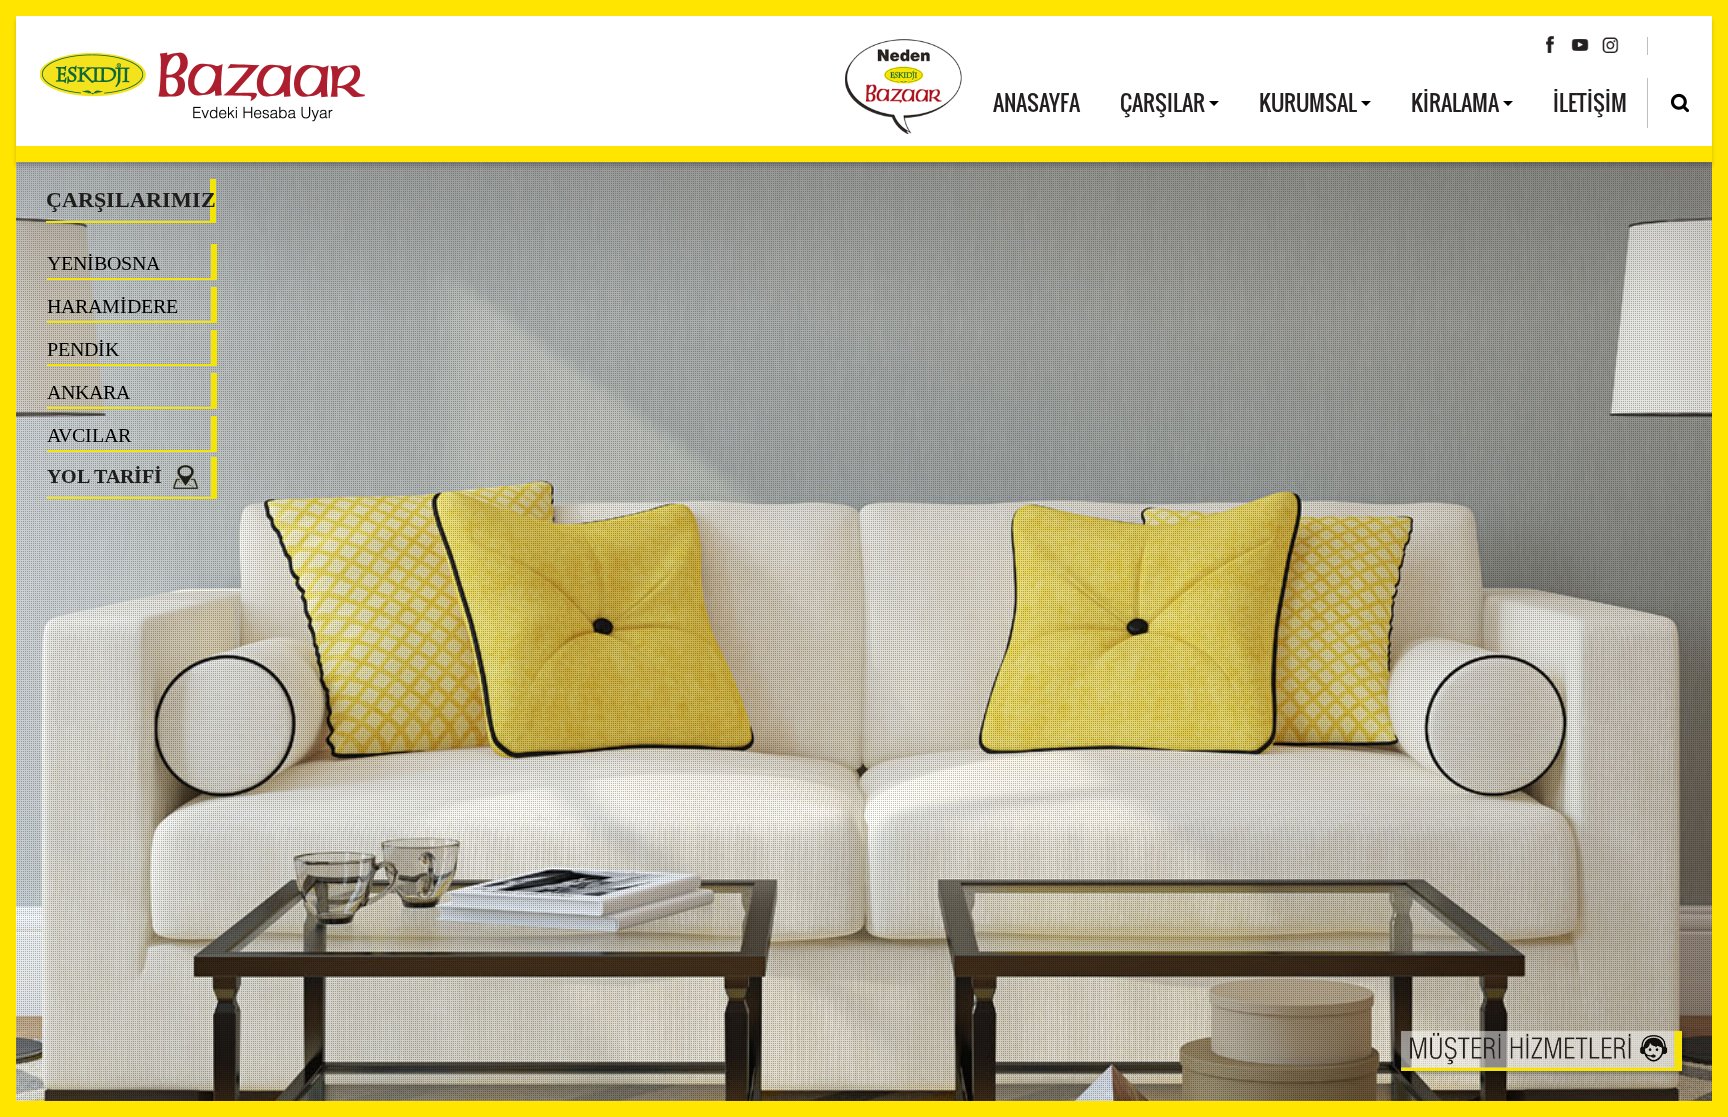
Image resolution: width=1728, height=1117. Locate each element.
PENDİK (83, 349)
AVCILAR (89, 435)
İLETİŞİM (1590, 102)
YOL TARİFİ (109, 476)
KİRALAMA (1457, 102)
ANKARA (88, 392)
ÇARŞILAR (1164, 102)
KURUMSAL (1310, 102)
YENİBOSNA (103, 263)
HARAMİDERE (112, 306)
